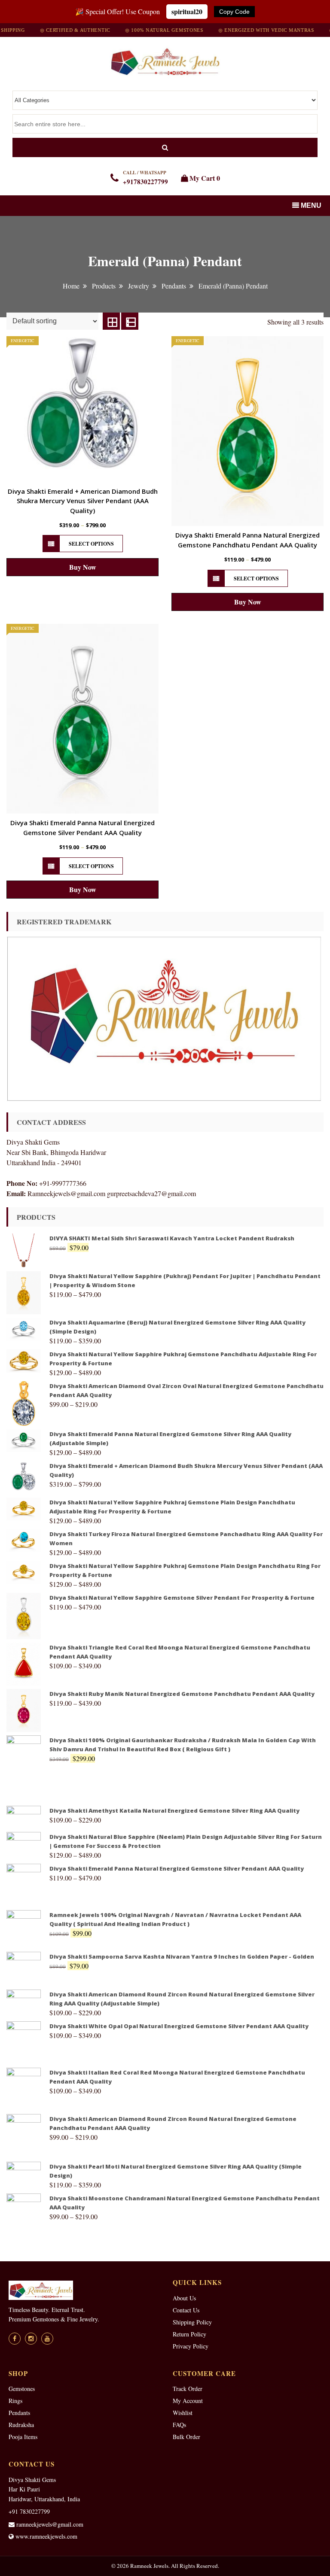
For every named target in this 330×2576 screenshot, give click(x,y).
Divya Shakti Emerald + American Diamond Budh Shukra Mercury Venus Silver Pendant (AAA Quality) (83, 501)
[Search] (165, 147)
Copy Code (234, 12)
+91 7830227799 (29, 2511)
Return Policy (189, 2334)
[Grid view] (111, 321)
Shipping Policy (192, 2322)
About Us (184, 2298)
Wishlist (183, 2413)
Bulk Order (186, 2437)
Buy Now (83, 567)
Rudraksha (21, 2425)
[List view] (130, 321)
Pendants (19, 2413)
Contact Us (186, 2310)
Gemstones (22, 2389)
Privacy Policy (191, 2346)
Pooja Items (23, 2437)
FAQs (179, 2425)
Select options (91, 544)
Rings (15, 2401)
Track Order (188, 2389)
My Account (188, 2401)
